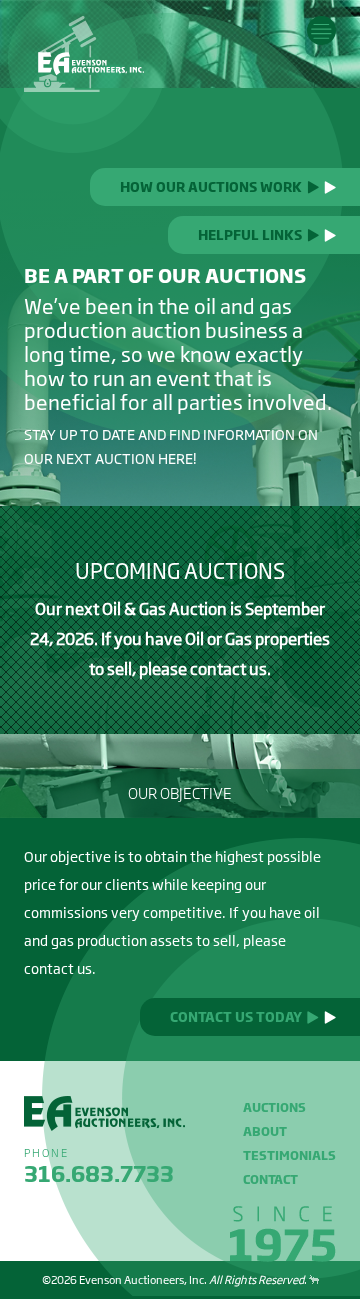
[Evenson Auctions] (84, 54)
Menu (321, 30)
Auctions (274, 1107)
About (265, 1131)
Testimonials (289, 1155)
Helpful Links (250, 235)
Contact (270, 1179)
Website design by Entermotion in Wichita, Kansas (314, 1279)
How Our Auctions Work (211, 187)
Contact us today (236, 1017)
